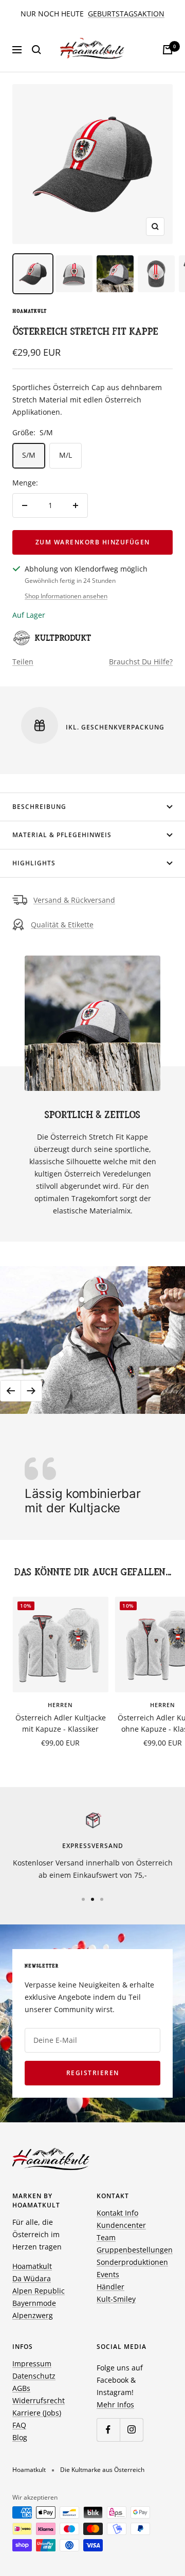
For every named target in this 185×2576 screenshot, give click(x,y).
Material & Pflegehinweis (62, 835)
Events (108, 2274)
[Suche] (36, 50)
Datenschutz (34, 2376)
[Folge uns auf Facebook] (108, 2430)
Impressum (32, 2364)
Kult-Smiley (116, 2299)
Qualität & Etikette (62, 925)
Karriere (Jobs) (37, 2413)
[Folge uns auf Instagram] (131, 2430)
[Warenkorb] (168, 50)
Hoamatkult (30, 311)
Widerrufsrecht (39, 2400)
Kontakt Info (117, 2213)
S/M (29, 455)
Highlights (34, 863)
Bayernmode (34, 2303)
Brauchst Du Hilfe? (141, 662)
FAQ (19, 2425)
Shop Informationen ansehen (66, 596)
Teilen (23, 662)
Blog (20, 2437)
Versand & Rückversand (74, 900)
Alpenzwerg (33, 2315)
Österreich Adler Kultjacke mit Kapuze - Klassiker (61, 1723)
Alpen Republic (39, 2291)
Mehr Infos (115, 2405)
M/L (66, 455)
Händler (110, 2287)
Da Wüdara (32, 2278)
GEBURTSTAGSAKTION (126, 14)
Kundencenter (121, 2225)
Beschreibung (39, 807)
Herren (60, 1705)
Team (106, 2237)
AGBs (21, 2388)
